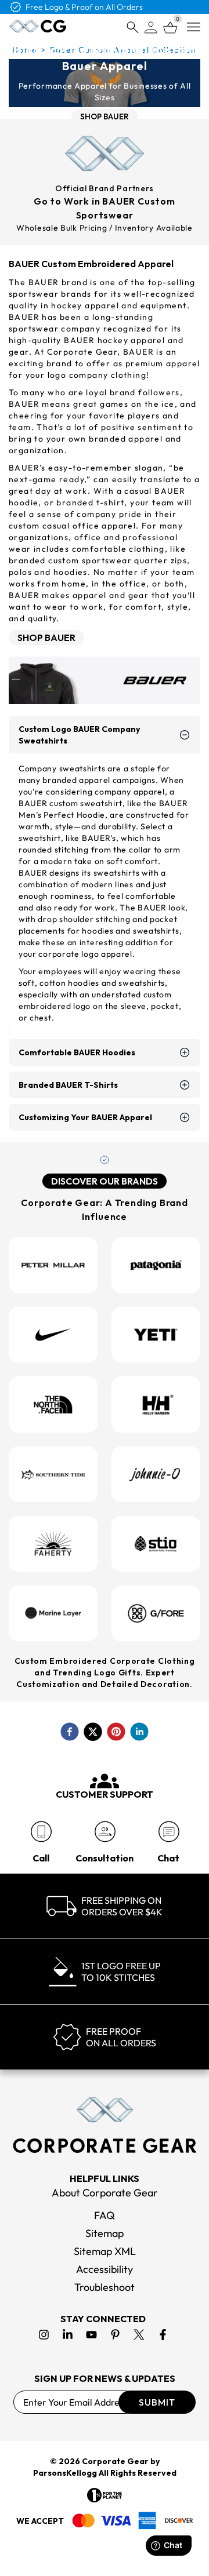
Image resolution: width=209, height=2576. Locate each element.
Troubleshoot (105, 2287)
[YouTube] (91, 2335)
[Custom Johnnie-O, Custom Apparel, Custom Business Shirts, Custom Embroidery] (156, 1474)
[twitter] (93, 1732)
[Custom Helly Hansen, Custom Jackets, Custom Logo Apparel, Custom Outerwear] (156, 1404)
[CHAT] (169, 1832)
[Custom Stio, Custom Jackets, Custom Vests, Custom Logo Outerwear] (156, 1544)
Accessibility (105, 2269)
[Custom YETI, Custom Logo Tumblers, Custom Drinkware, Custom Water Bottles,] (156, 1335)
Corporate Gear (115, 2461)
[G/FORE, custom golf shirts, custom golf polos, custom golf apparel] (156, 1613)
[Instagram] (44, 2335)
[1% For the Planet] (105, 2495)
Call (41, 1858)
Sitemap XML (105, 2251)
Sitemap (105, 2233)
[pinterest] (116, 1732)
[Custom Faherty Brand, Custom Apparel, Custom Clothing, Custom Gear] (53, 1544)
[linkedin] (139, 1732)
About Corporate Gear (105, 2193)
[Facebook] (163, 2335)
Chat (168, 1858)
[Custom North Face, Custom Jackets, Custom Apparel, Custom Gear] (53, 1404)
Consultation (105, 1858)
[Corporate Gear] (105, 2125)
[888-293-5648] (41, 1832)
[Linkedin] (68, 2335)
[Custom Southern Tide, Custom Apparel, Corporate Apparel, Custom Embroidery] (53, 1474)
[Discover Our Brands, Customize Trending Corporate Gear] (105, 1163)
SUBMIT (157, 2402)
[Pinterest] (115, 2335)
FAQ (105, 2215)
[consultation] (105, 1832)
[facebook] (70, 1732)
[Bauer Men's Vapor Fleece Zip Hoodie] (105, 681)
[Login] (151, 28)
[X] (139, 2335)
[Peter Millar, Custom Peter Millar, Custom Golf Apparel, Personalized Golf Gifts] (53, 1265)
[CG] (38, 26)
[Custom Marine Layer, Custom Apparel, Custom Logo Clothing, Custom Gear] (53, 1613)
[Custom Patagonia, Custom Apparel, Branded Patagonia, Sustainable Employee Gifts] (156, 1265)
